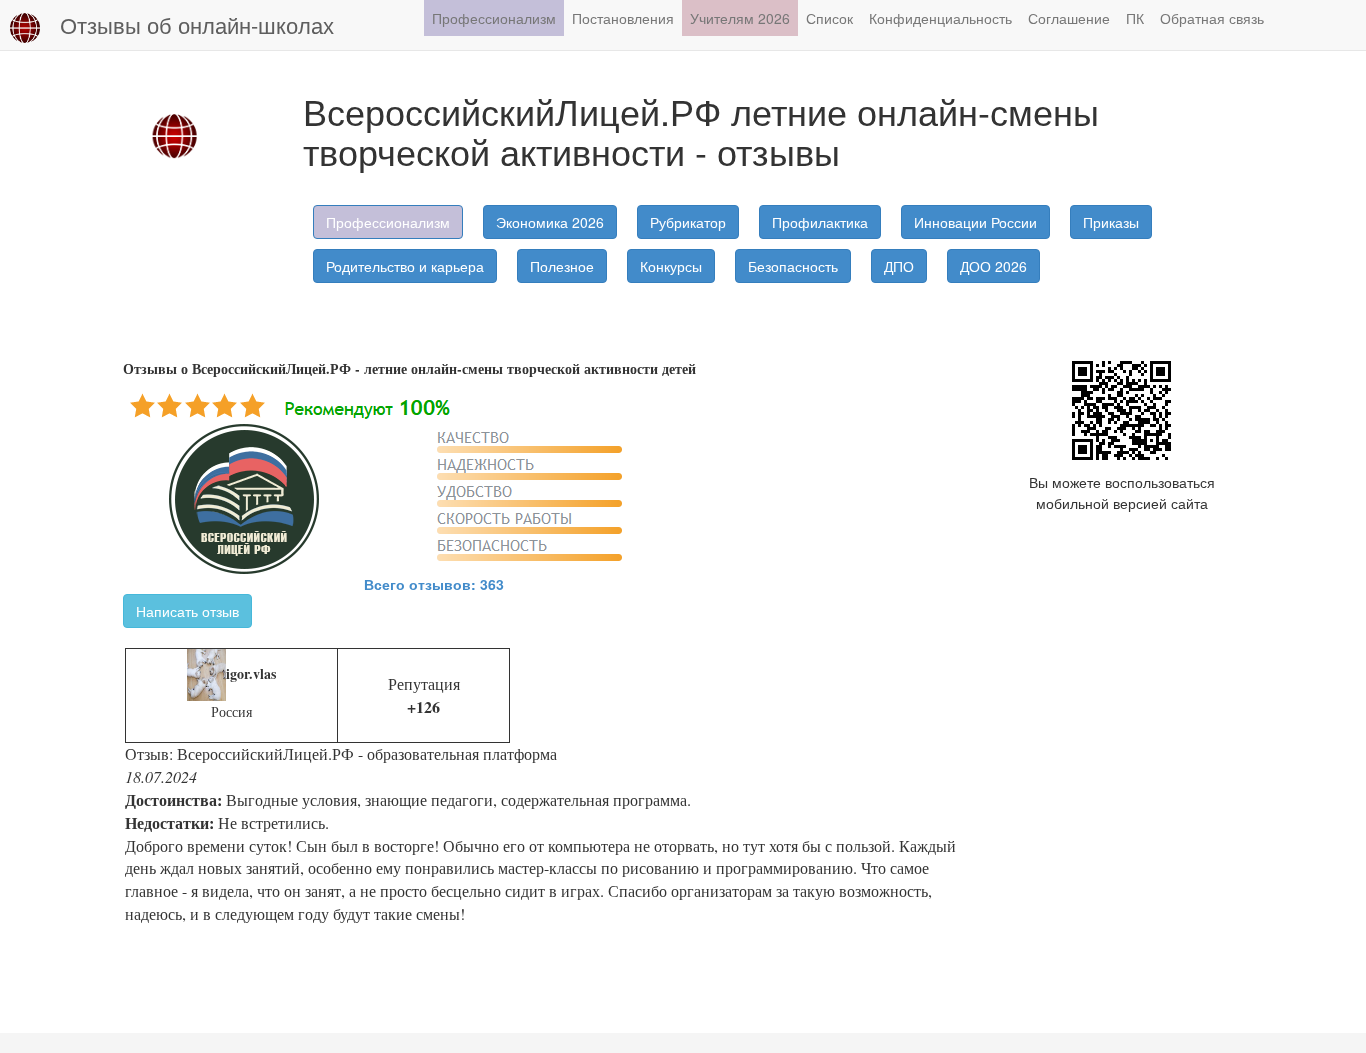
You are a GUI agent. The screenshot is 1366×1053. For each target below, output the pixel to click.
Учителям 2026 (740, 18)
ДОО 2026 (993, 266)
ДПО (899, 266)
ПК (1135, 18)
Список (829, 18)
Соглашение (1069, 18)
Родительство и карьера (405, 266)
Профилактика (820, 222)
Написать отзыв (187, 611)
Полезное (562, 266)
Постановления (623, 18)
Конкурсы (671, 266)
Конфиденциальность (940, 18)
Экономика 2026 (550, 222)
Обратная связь (1212, 18)
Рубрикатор (688, 222)
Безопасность (793, 266)
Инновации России (975, 222)
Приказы (1111, 222)
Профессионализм (494, 18)
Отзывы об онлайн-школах (197, 24)
